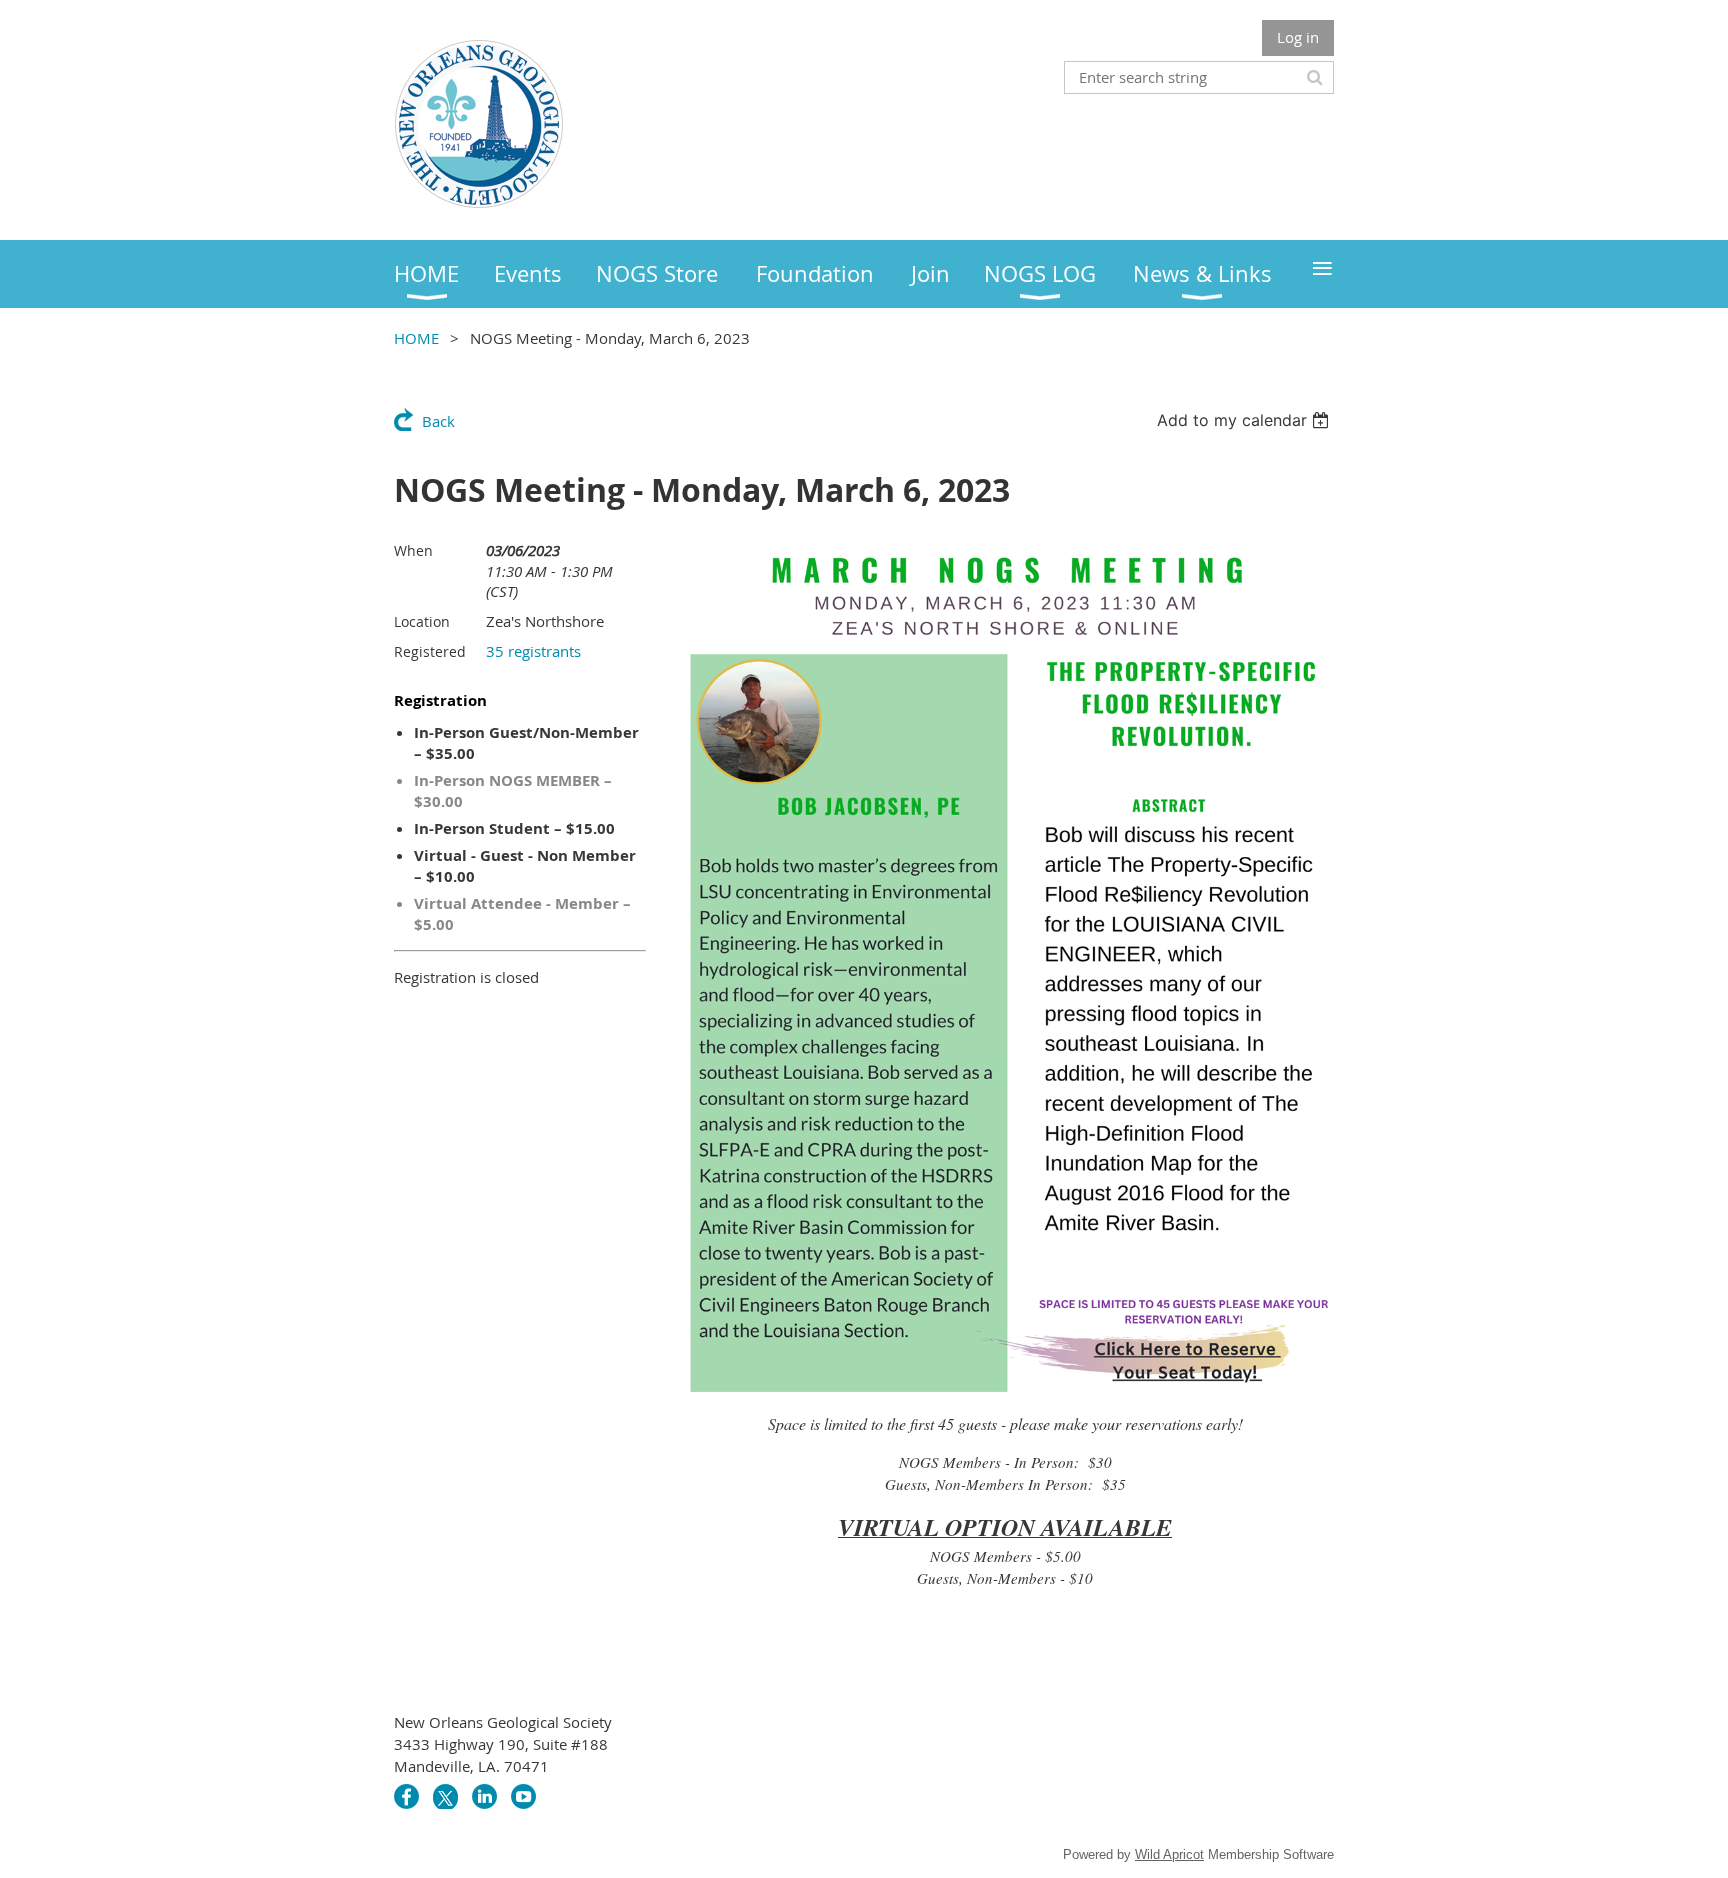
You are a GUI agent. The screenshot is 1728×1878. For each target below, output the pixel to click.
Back (438, 421)
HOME (416, 338)
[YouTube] (523, 1796)
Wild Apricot (1169, 1854)
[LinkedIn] (484, 1796)
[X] (445, 1796)
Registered (430, 651)
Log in (1298, 37)
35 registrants (533, 651)
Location (422, 621)
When (413, 550)
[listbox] (1245, 420)
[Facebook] (406, 1796)
